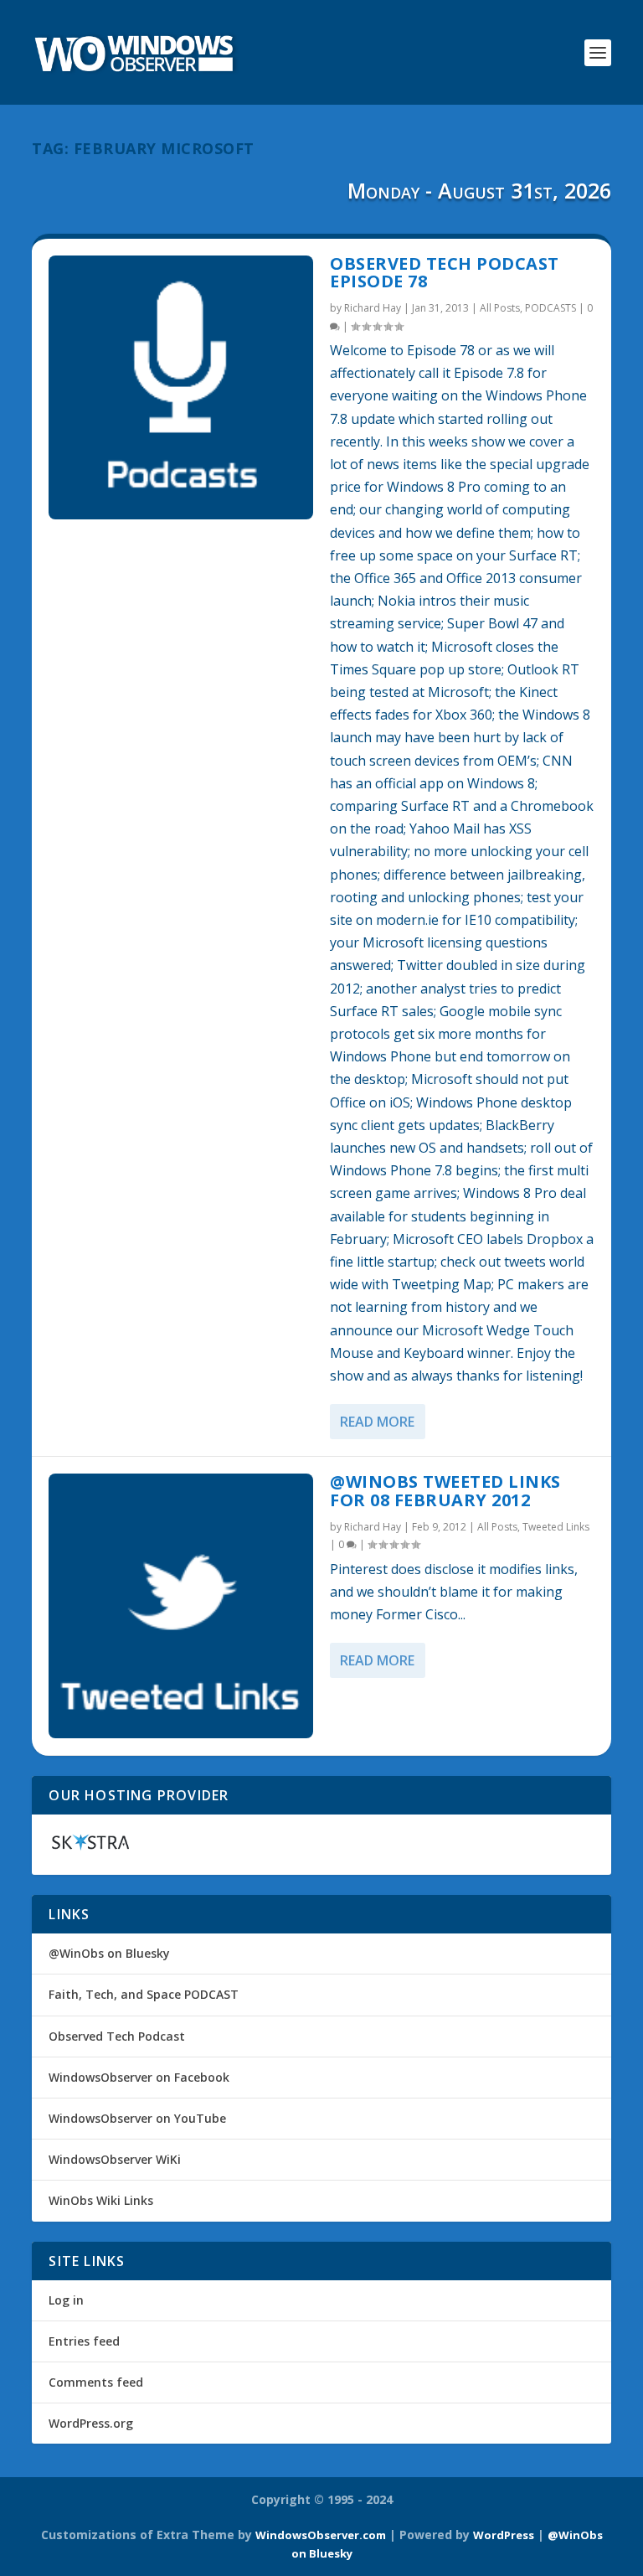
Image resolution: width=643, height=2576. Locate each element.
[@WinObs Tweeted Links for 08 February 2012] (181, 1606)
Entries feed (84, 2341)
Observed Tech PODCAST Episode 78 (445, 273)
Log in (66, 2300)
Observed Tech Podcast (117, 2036)
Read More (377, 1422)
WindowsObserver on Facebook (139, 2077)
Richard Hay (373, 308)
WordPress (504, 2535)
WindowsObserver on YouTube (137, 2118)
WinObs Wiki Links (101, 2200)
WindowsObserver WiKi (115, 2159)
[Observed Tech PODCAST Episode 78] (181, 388)
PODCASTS (550, 308)
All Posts (500, 308)
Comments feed (96, 2382)
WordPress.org (91, 2423)
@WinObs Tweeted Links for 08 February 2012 (445, 1491)
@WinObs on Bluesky (109, 1953)
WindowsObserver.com (321, 2535)
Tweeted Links (556, 1527)
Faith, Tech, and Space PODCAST (144, 1994)
